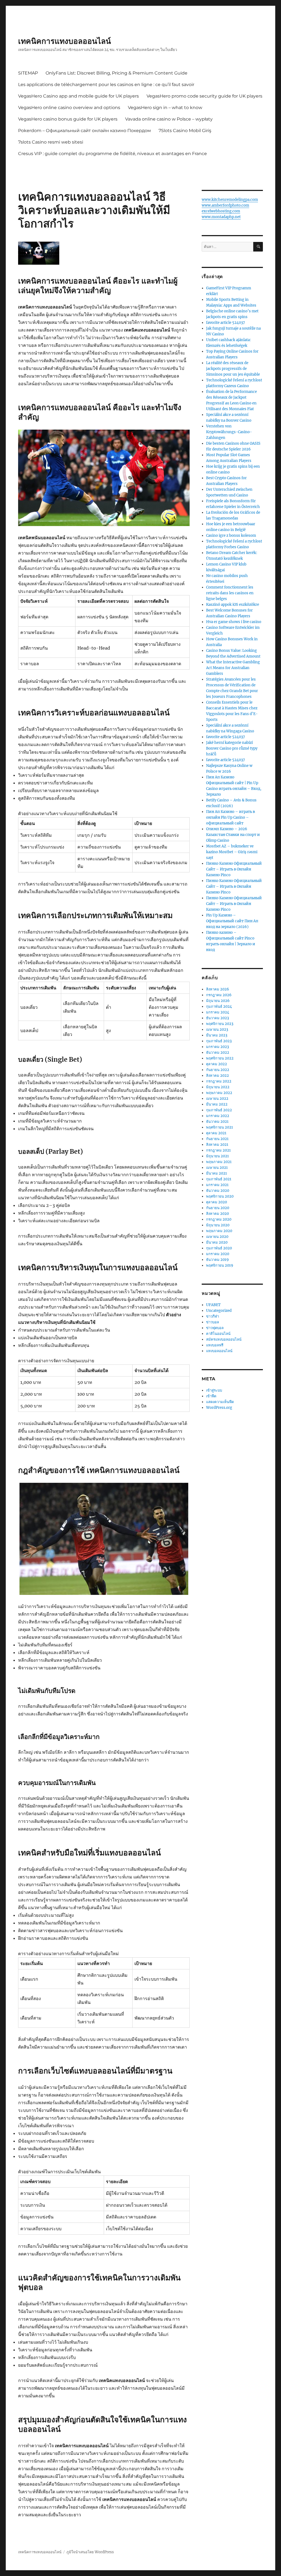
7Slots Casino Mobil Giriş (185, 131)
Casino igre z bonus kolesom (231, 536)
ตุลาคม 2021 (216, 1133)
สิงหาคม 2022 (217, 1076)
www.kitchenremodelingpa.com (230, 200)
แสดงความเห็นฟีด (220, 1402)
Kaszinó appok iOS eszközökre (233, 605)
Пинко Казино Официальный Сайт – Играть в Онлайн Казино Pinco (234, 869)
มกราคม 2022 (218, 1116)
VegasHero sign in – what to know (165, 108)
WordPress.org (219, 1408)
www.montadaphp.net (221, 217)
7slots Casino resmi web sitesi (51, 142)
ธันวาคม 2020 (218, 1191)
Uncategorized (219, 1311)
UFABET (213, 1305)
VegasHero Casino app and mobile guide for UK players (78, 96)
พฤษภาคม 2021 (219, 1162)
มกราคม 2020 (218, 1254)
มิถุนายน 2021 (217, 1156)
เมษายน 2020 (217, 1237)
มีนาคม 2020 (217, 1242)
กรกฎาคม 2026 (219, 995)
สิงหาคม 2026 (218, 989)
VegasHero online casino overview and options (69, 108)
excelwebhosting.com (221, 211)
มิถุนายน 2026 (218, 1001)
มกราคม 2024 (218, 1012)
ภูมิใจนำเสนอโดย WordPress (90, 2552)
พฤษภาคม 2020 (219, 1231)
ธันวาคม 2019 (217, 1260)
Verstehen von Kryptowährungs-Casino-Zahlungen (229, 432)
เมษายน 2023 (217, 1029)
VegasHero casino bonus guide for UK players (68, 119)
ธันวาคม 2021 (217, 1122)
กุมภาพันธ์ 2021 (219, 1179)
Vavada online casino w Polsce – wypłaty (169, 119)
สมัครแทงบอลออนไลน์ (224, 1339)
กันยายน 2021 (217, 1139)
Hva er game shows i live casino (234, 622)
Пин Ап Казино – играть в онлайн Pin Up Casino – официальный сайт (231, 817)
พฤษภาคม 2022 (219, 1093)
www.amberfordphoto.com (225, 205)
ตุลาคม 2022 (217, 1064)
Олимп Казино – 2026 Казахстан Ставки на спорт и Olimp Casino (233, 835)
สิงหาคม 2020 (217, 1214)
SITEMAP (28, 73)
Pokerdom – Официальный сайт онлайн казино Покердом (85, 131)
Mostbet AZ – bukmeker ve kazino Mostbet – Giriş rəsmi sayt (232, 852)
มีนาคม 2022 (217, 1104)
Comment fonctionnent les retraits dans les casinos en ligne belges (230, 593)
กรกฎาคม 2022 (219, 1081)
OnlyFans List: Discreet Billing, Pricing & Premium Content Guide (116, 73)
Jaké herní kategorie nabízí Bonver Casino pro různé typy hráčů (232, 748)
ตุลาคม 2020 (217, 1202)
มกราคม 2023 (217, 1047)
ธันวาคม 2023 (217, 1018)
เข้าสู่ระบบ (214, 1390)
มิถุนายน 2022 (218, 1087)
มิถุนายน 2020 (218, 1225)
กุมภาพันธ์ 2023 (219, 1041)
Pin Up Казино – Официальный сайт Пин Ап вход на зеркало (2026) (232, 921)
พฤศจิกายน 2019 (220, 1265)
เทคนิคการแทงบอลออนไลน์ (64, 41)
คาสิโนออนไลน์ (218, 1334)
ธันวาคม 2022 (218, 1053)
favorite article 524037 (226, 323)
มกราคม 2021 (217, 1185)
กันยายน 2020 (218, 1208)
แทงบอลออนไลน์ (219, 1351)
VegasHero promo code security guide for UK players (204, 96)
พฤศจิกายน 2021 (220, 1127)
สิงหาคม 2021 (217, 1145)
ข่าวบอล (213, 1322)
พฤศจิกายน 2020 (220, 1196)
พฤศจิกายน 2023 (220, 1024)
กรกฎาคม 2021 (218, 1150)
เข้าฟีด (211, 1396)
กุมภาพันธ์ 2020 (219, 1248)
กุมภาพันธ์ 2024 (219, 1006)
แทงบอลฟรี (215, 1345)
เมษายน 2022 (217, 1099)
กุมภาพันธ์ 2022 (219, 1110)
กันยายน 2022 (218, 1070)
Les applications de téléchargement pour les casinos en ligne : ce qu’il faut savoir (106, 85)
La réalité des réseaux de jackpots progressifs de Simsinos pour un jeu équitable (233, 369)
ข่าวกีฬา (213, 1316)
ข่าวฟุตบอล (215, 1328)
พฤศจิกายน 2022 (220, 1058)
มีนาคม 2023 (217, 1035)
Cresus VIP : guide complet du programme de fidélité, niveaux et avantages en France (113, 154)
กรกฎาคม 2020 (219, 1219)
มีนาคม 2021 (217, 1173)
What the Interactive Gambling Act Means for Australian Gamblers (233, 668)
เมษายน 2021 (217, 1168)
